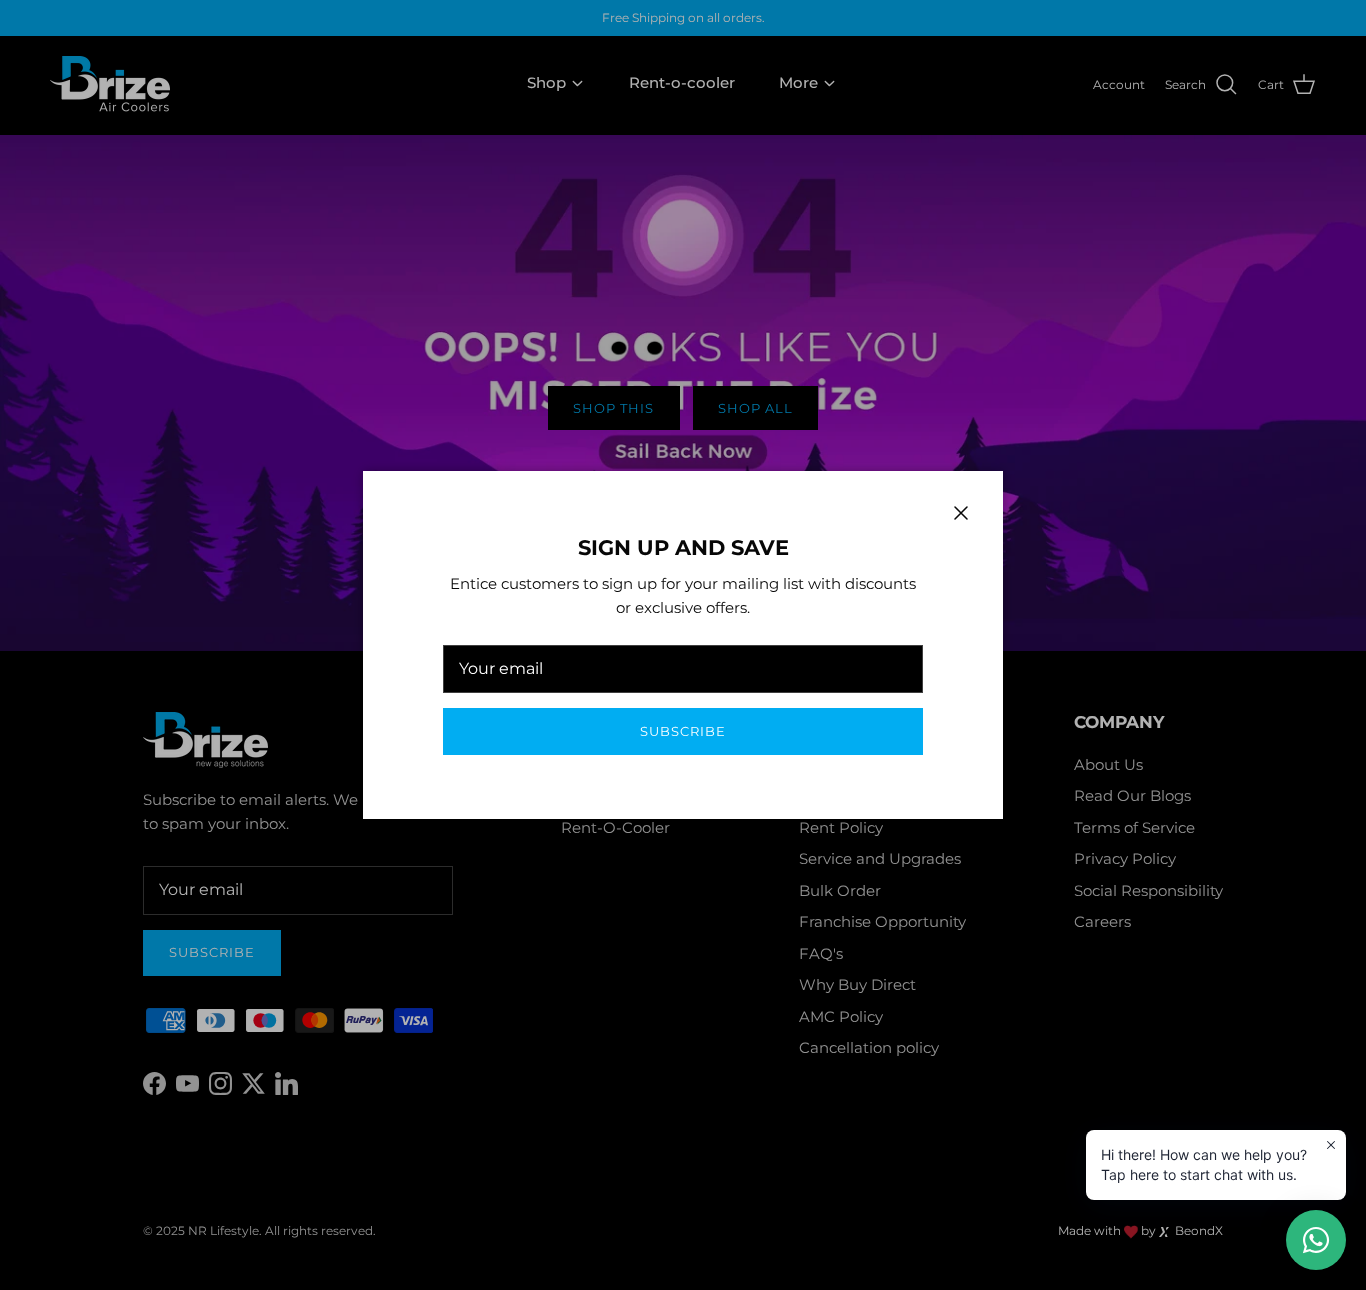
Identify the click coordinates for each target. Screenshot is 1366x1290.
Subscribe (683, 731)
